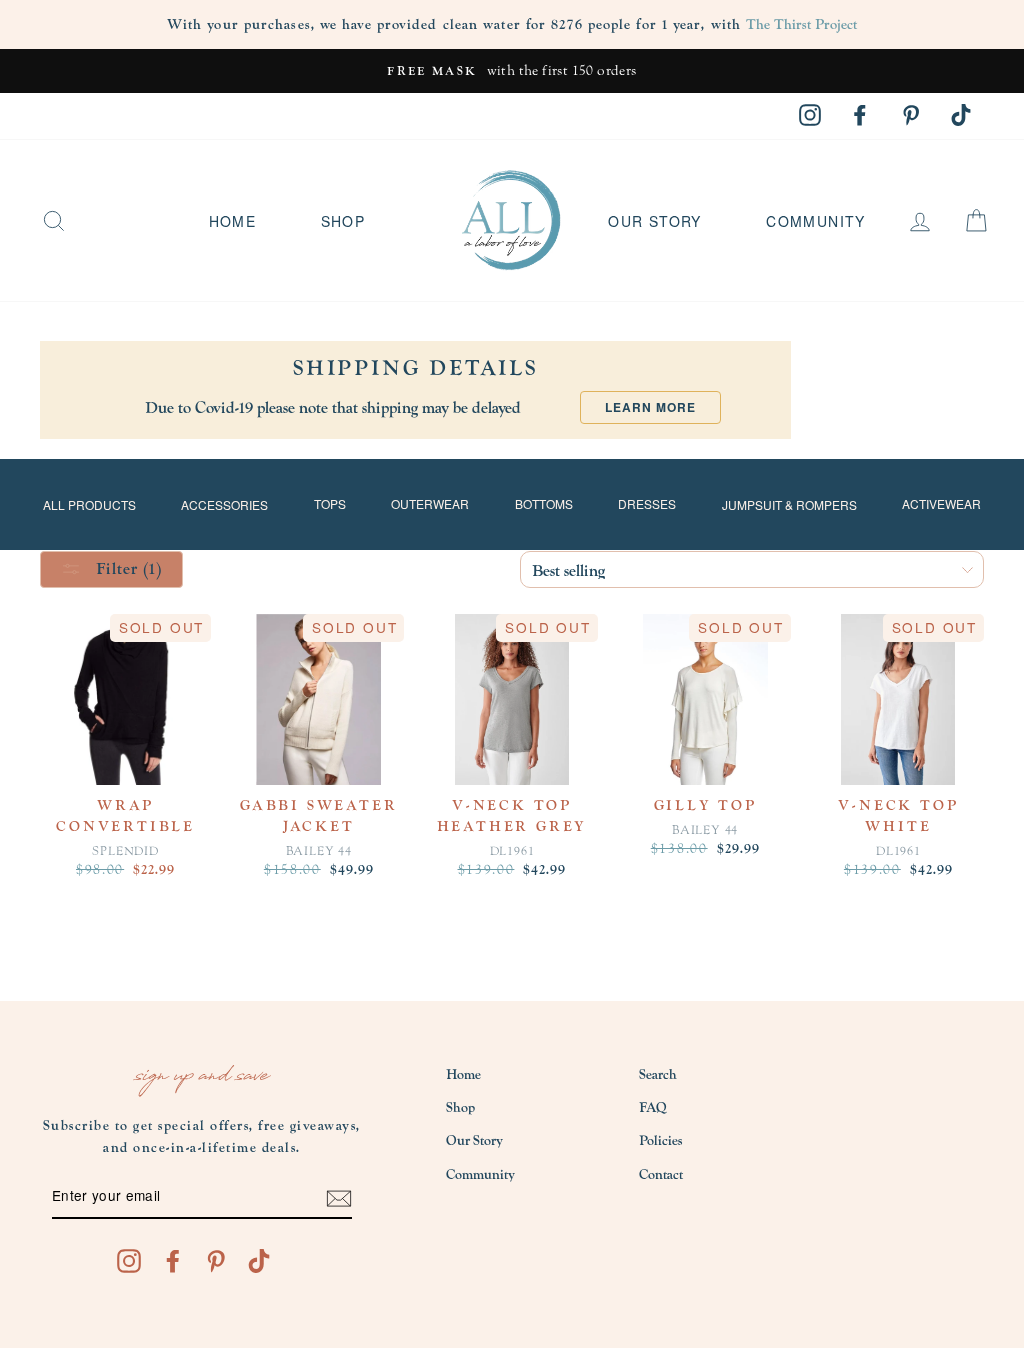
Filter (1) (126, 568)
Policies (660, 1141)
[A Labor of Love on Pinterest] (216, 1261)
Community (816, 221)
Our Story (655, 221)
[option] (512, 71)
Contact (661, 1175)
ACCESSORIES (224, 504)
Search (658, 1075)
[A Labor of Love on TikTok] (259, 1261)
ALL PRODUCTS (89, 504)
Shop (343, 221)
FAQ (653, 1108)
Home (233, 221)
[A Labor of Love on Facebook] (173, 1261)
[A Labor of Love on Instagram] (129, 1261)
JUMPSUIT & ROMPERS (789, 504)
